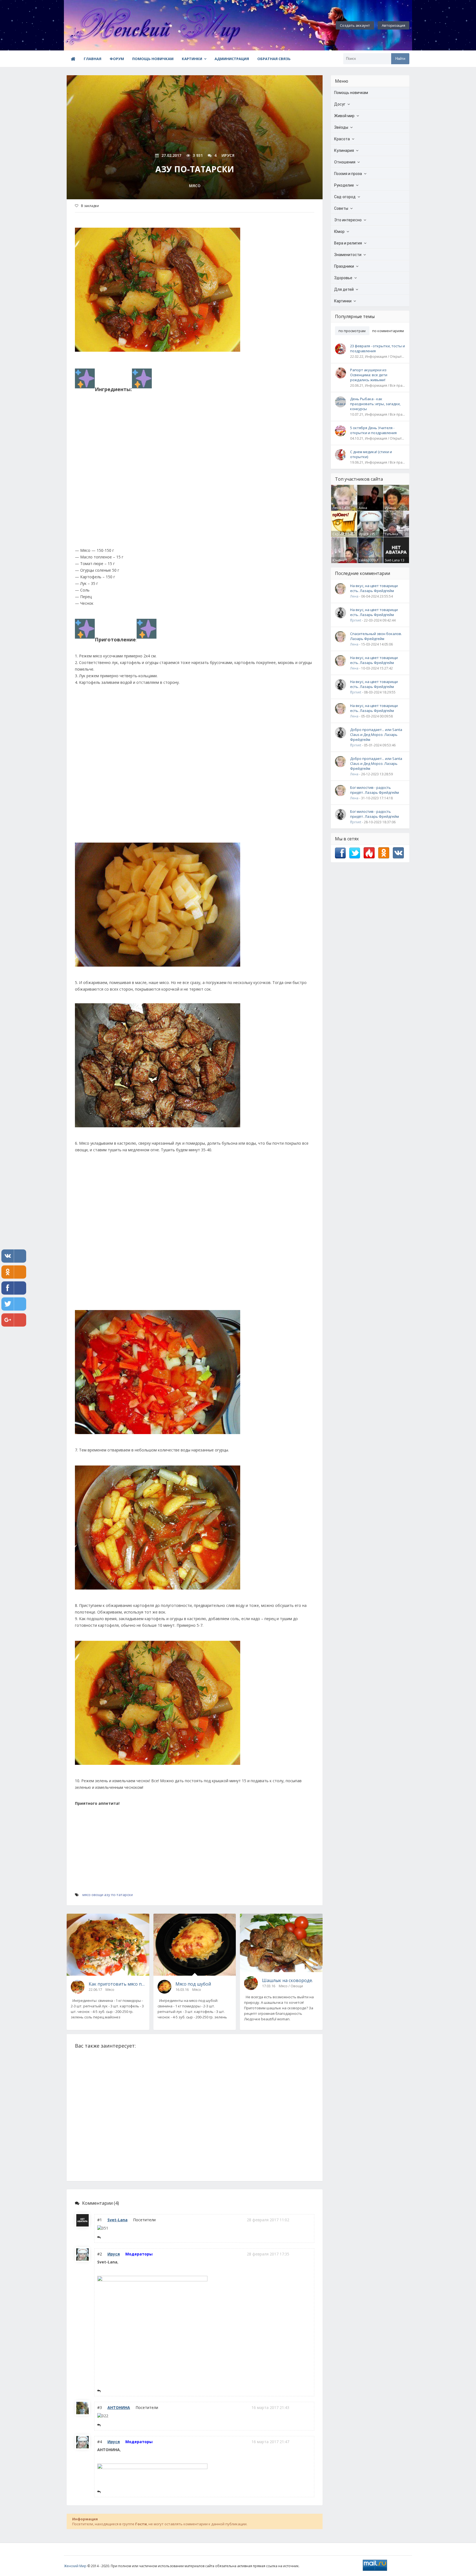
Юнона (339, 560)
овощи (97, 1895)
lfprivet (356, 620)
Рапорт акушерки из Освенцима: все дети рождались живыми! (369, 375)
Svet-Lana (117, 2220)
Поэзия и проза (348, 174)
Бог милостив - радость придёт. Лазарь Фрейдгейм (374, 790)
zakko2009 (367, 560)
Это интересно (348, 220)
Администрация (232, 59)
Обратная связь (274, 59)
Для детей (344, 289)
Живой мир (344, 116)
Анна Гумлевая (366, 510)
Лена (337, 508)
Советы (341, 208)
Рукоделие (344, 185)
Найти (400, 59)
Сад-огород (345, 197)
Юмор (339, 232)
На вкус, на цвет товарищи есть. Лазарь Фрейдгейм (374, 588)
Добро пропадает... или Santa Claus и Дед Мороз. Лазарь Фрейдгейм (376, 735)
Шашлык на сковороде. (287, 1980)
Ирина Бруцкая (392, 510)
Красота (342, 139)
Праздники (344, 266)
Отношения (345, 162)
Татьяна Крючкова (393, 536)
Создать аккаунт (355, 25)
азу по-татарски (118, 1895)
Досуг (340, 104)
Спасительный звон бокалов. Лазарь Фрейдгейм (376, 636)
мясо (86, 1895)
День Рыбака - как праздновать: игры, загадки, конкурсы (375, 404)
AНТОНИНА (119, 2407)
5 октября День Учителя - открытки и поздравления (373, 430)
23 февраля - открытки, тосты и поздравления (378, 348)
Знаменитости (348, 255)
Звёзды (341, 127)
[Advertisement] (195, 472)
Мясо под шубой (193, 1984)
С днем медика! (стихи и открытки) (371, 454)
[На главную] (94, 25)
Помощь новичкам (153, 59)
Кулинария (344, 150)
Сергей (338, 534)
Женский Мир (75, 2566)
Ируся (114, 2254)
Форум (117, 59)
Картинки (192, 59)
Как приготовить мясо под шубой (117, 1984)
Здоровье (343, 278)
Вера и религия (348, 243)
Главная (93, 59)
